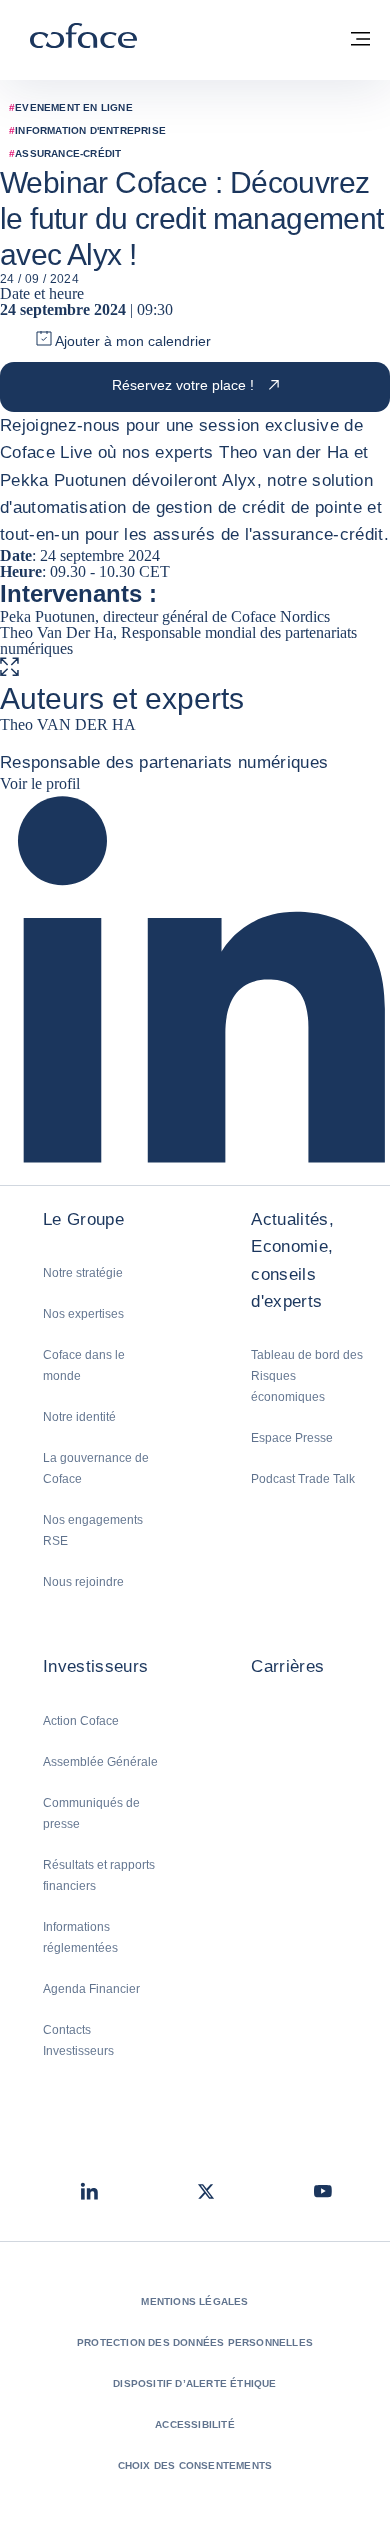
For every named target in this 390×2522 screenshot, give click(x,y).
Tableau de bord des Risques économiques (307, 1376)
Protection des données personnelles (195, 2342)
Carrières (287, 1666)
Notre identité (79, 1417)
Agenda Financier (91, 1989)
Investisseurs (95, 1666)
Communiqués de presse (91, 1813)
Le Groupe (83, 1219)
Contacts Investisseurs (78, 2040)
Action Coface (81, 1721)
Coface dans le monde (84, 1365)
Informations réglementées (80, 1937)
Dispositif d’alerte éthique (194, 2383)
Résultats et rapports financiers (99, 1875)
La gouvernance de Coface (96, 1468)
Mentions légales (194, 2301)
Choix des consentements (195, 2465)
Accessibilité (195, 2424)
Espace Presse (292, 1438)
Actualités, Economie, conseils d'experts (292, 1260)
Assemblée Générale (100, 1762)
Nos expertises (83, 1314)
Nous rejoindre (83, 1582)
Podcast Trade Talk (303, 1479)
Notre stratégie (83, 1273)
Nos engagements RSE (93, 1530)
